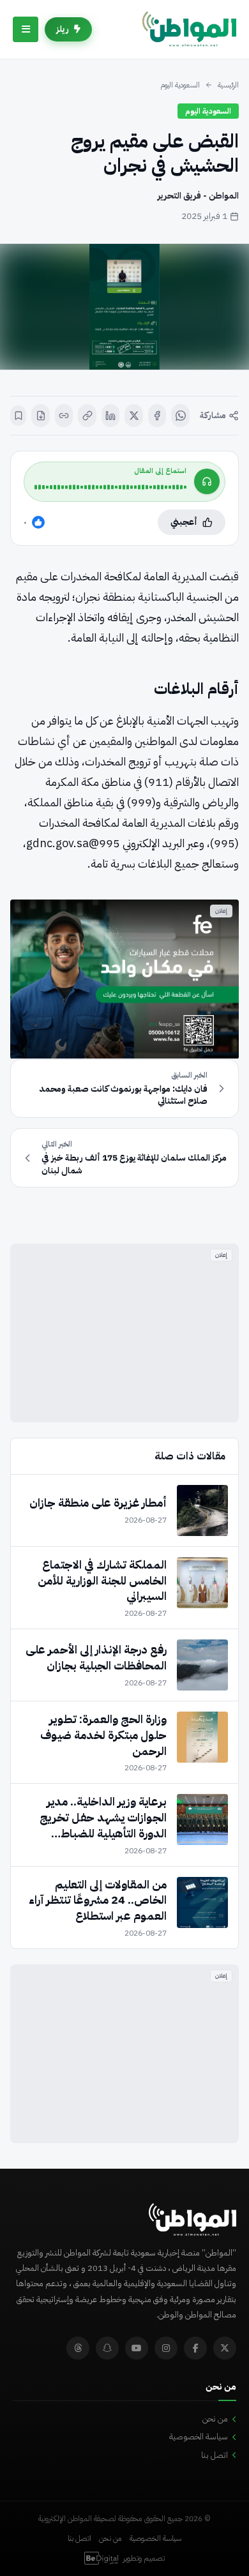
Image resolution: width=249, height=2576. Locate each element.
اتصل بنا (215, 2455)
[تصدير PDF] (41, 416)
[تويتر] (225, 2348)
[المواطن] (189, 29)
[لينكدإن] (111, 416)
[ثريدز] (78, 2348)
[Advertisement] (124, 1333)
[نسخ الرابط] (87, 416)
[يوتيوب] (137, 2348)
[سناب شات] (107, 2348)
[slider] (110, 487)
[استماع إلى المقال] (207, 481)
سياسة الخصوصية (199, 2437)
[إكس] (134, 416)
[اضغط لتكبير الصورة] (124, 307)
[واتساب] (180, 416)
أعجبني (184, 522)
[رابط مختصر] (64, 416)
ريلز (63, 29)
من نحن (215, 2419)
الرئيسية (228, 85)
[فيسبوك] (157, 416)
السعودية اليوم (180, 85)
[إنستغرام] (166, 2348)
